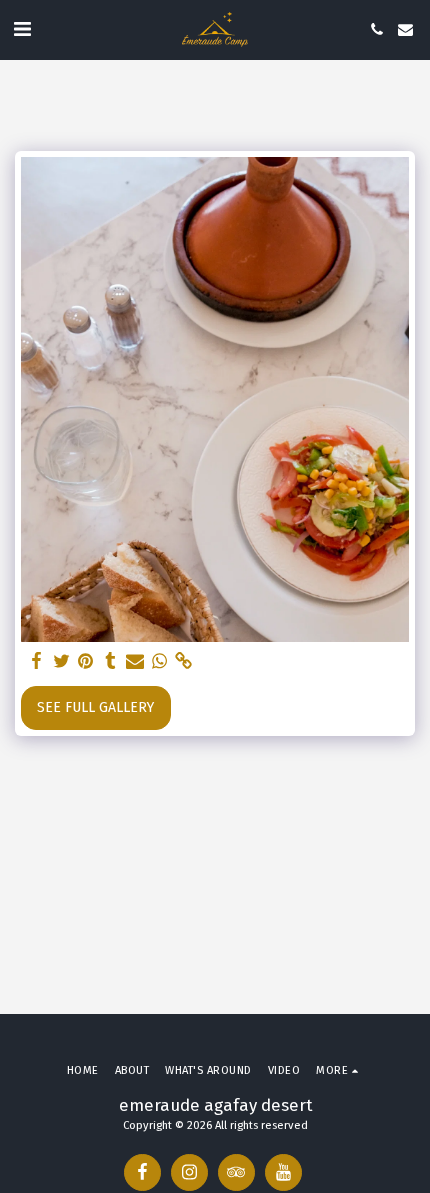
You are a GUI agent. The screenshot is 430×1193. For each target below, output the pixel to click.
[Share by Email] (135, 661)
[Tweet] (62, 661)
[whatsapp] (160, 661)
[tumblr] (111, 661)
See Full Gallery (95, 707)
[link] (184, 661)
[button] (22, 29)
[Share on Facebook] (37, 661)
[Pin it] (86, 661)
